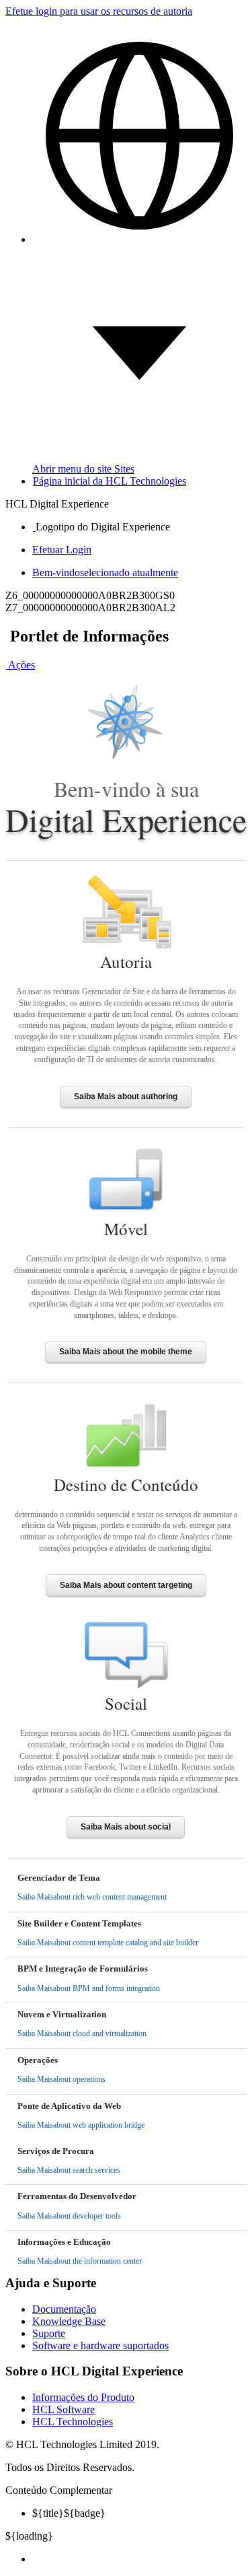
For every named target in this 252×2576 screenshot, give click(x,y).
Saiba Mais (92, 1897)
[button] (20, 665)
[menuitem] (139, 2559)
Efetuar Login (62, 550)
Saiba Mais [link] (126, 1096)
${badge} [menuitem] (69, 2513)
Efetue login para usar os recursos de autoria (99, 11)
